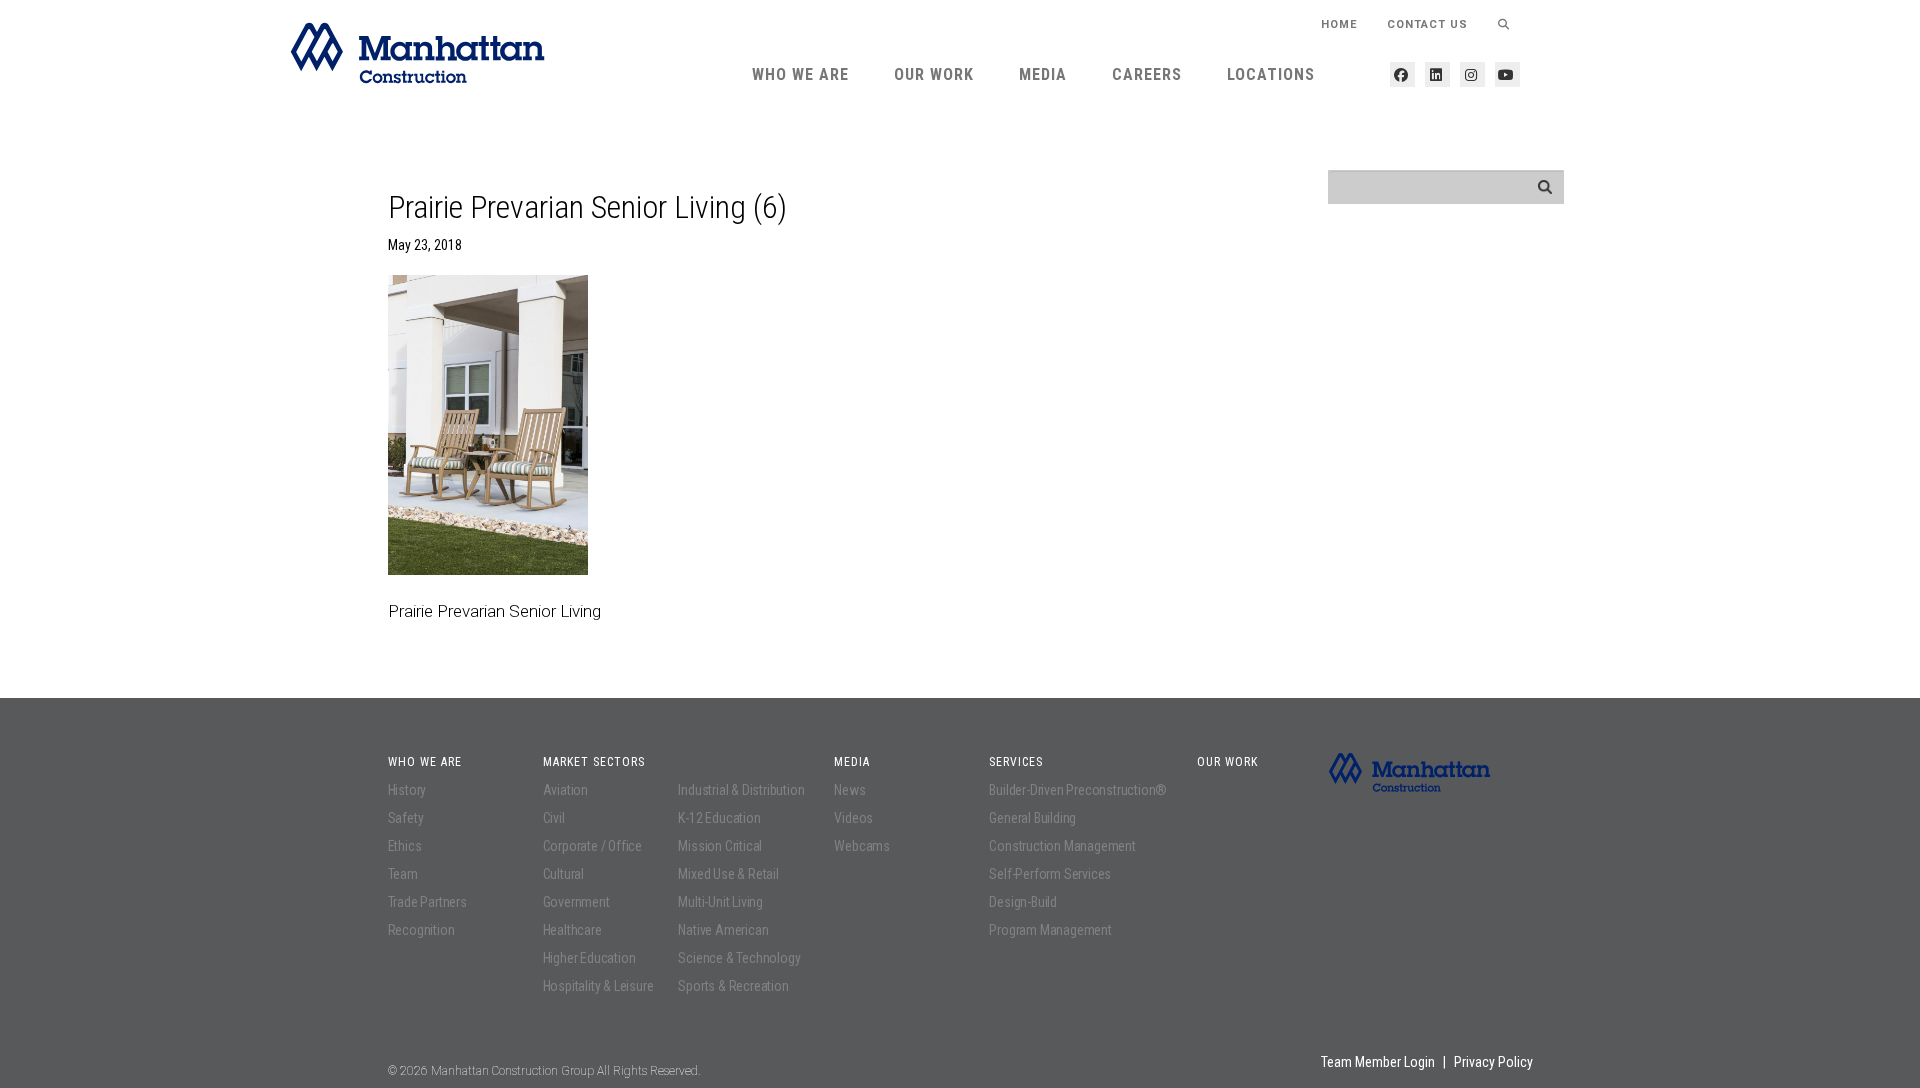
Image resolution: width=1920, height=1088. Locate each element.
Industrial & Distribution (741, 790)
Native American (723, 930)
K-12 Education (719, 818)
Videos (853, 818)
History (407, 790)
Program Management (1050, 930)
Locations (1271, 74)
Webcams (862, 846)
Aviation (565, 790)
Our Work (934, 74)
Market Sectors (594, 762)
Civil (554, 818)
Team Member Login (1378, 1062)
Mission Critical (720, 846)
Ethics (405, 846)
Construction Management (1062, 846)
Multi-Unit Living (720, 902)
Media (1043, 74)
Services (1016, 762)
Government (576, 902)
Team (403, 874)
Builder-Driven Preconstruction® (1078, 790)
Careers (1147, 74)
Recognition (421, 930)
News (849, 790)
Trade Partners (427, 902)
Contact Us (1427, 24)
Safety (406, 818)
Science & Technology (739, 958)
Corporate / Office (592, 846)
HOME (1339, 24)
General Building (1032, 818)
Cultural (563, 874)
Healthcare (572, 930)
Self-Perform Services (1050, 874)
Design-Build (1023, 902)
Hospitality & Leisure (598, 986)
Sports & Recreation (733, 986)
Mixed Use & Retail (728, 874)
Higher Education (589, 958)
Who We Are (800, 74)
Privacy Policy (1493, 1062)
